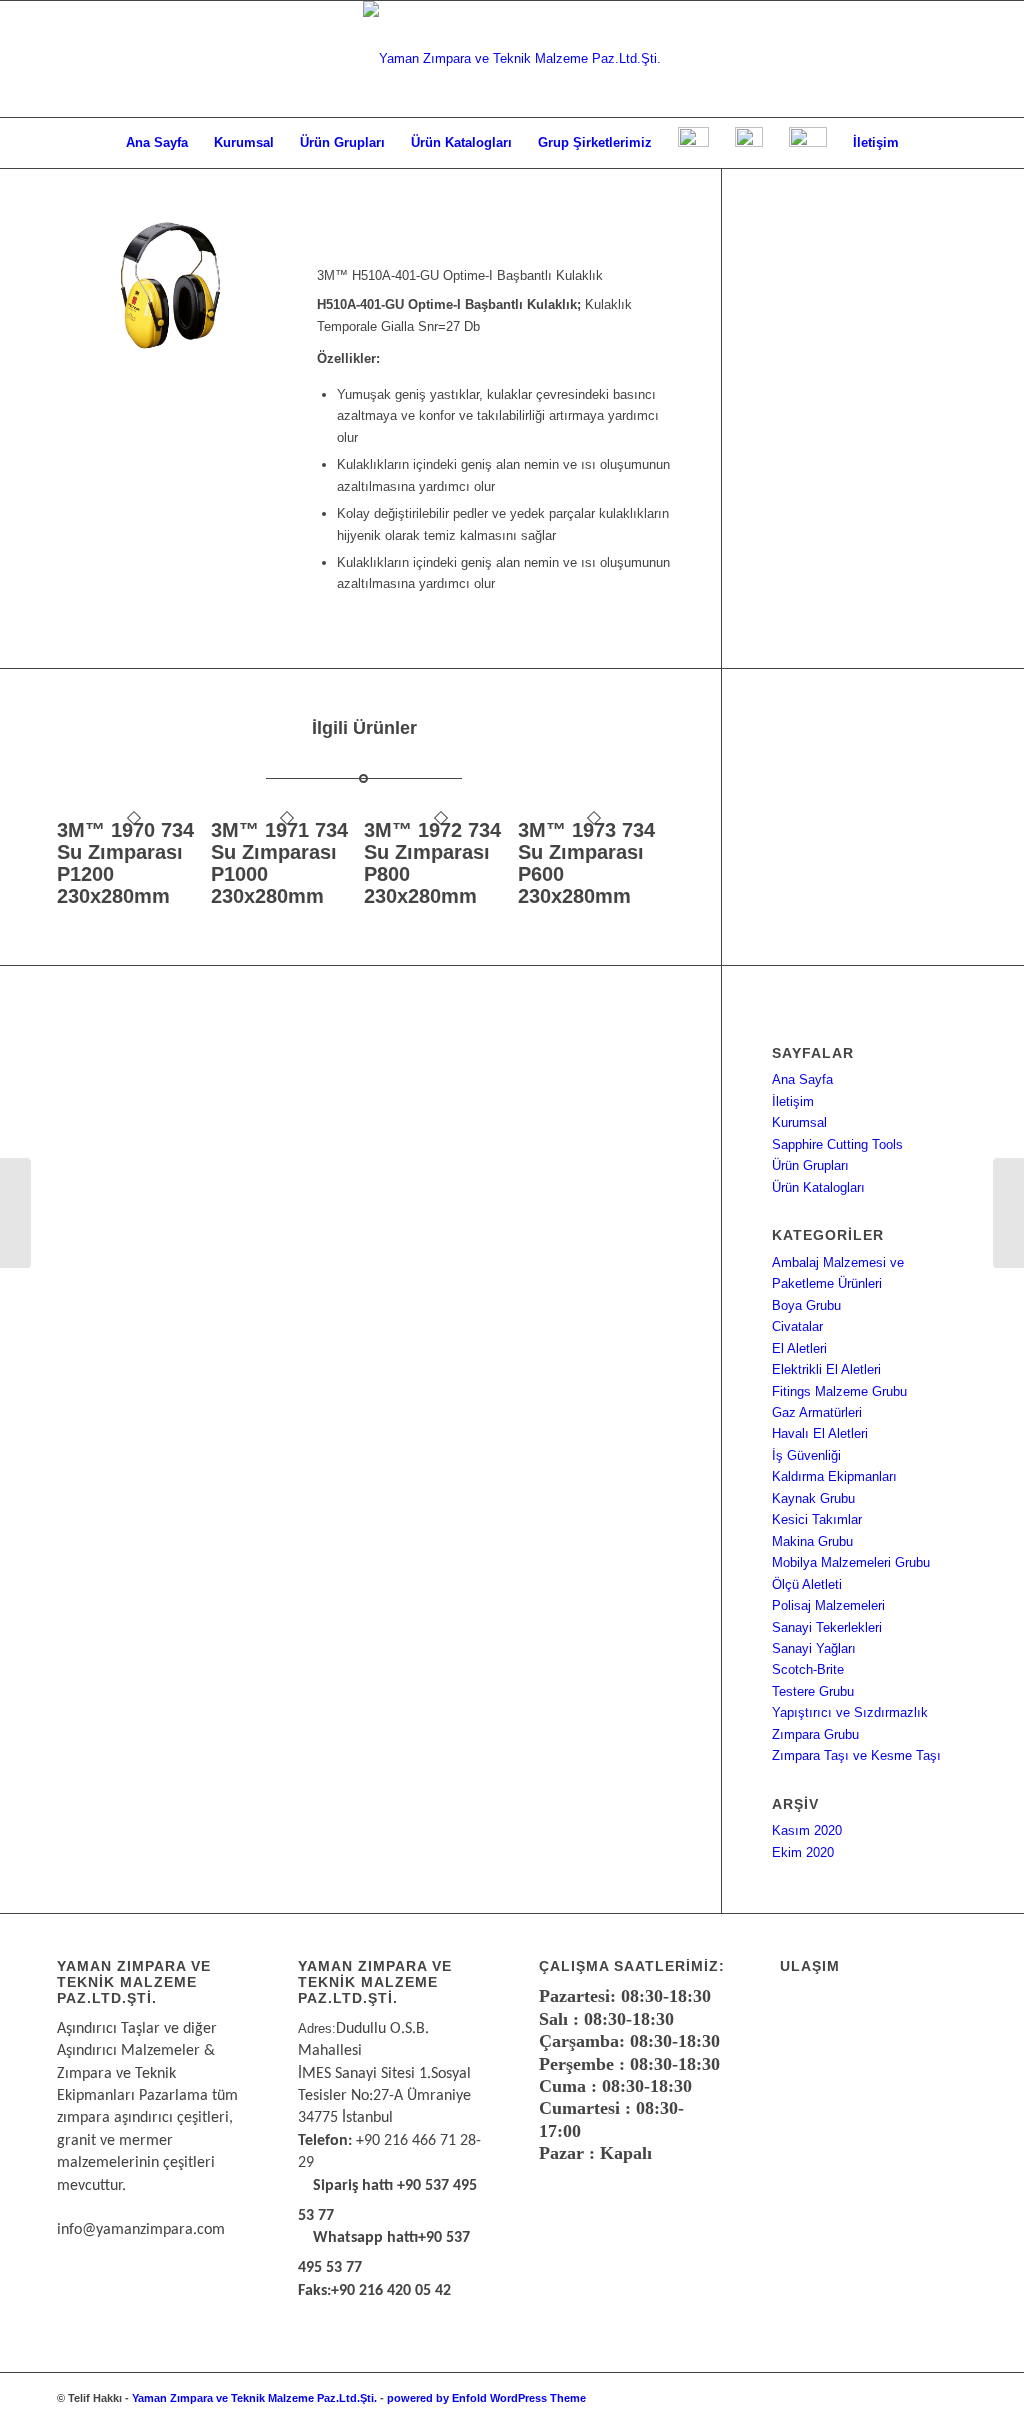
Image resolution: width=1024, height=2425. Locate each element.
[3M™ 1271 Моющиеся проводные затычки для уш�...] (15, 1213)
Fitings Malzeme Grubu (839, 1391)
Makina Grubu (812, 1541)
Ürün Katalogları (818, 1187)
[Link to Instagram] (922, 2398)
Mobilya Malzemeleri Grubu (851, 1562)
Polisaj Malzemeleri (828, 1605)
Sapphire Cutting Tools (837, 1144)
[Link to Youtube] (952, 2398)
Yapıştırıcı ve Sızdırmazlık (850, 1712)
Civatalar (797, 1326)
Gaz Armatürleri (817, 1412)
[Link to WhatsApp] (892, 2398)
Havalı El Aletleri (820, 1433)
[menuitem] (157, 143)
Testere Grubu (813, 1691)
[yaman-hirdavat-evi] (512, 59)
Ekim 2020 (803, 1852)
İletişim (793, 1101)
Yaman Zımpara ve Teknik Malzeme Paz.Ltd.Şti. (254, 2398)
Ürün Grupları (810, 1165)
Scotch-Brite (808, 1669)
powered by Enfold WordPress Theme (486, 2398)
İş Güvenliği (806, 1455)
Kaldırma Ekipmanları (834, 1476)
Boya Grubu (806, 1305)
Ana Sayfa (802, 1079)
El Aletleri (799, 1348)
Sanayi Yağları (814, 1648)
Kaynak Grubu (813, 1498)
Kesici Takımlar (817, 1519)
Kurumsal (799, 1122)
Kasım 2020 (807, 1830)
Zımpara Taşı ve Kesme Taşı (856, 1755)
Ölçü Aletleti (807, 1584)
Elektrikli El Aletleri (826, 1369)
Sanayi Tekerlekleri (827, 1627)
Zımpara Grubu (815, 1734)
